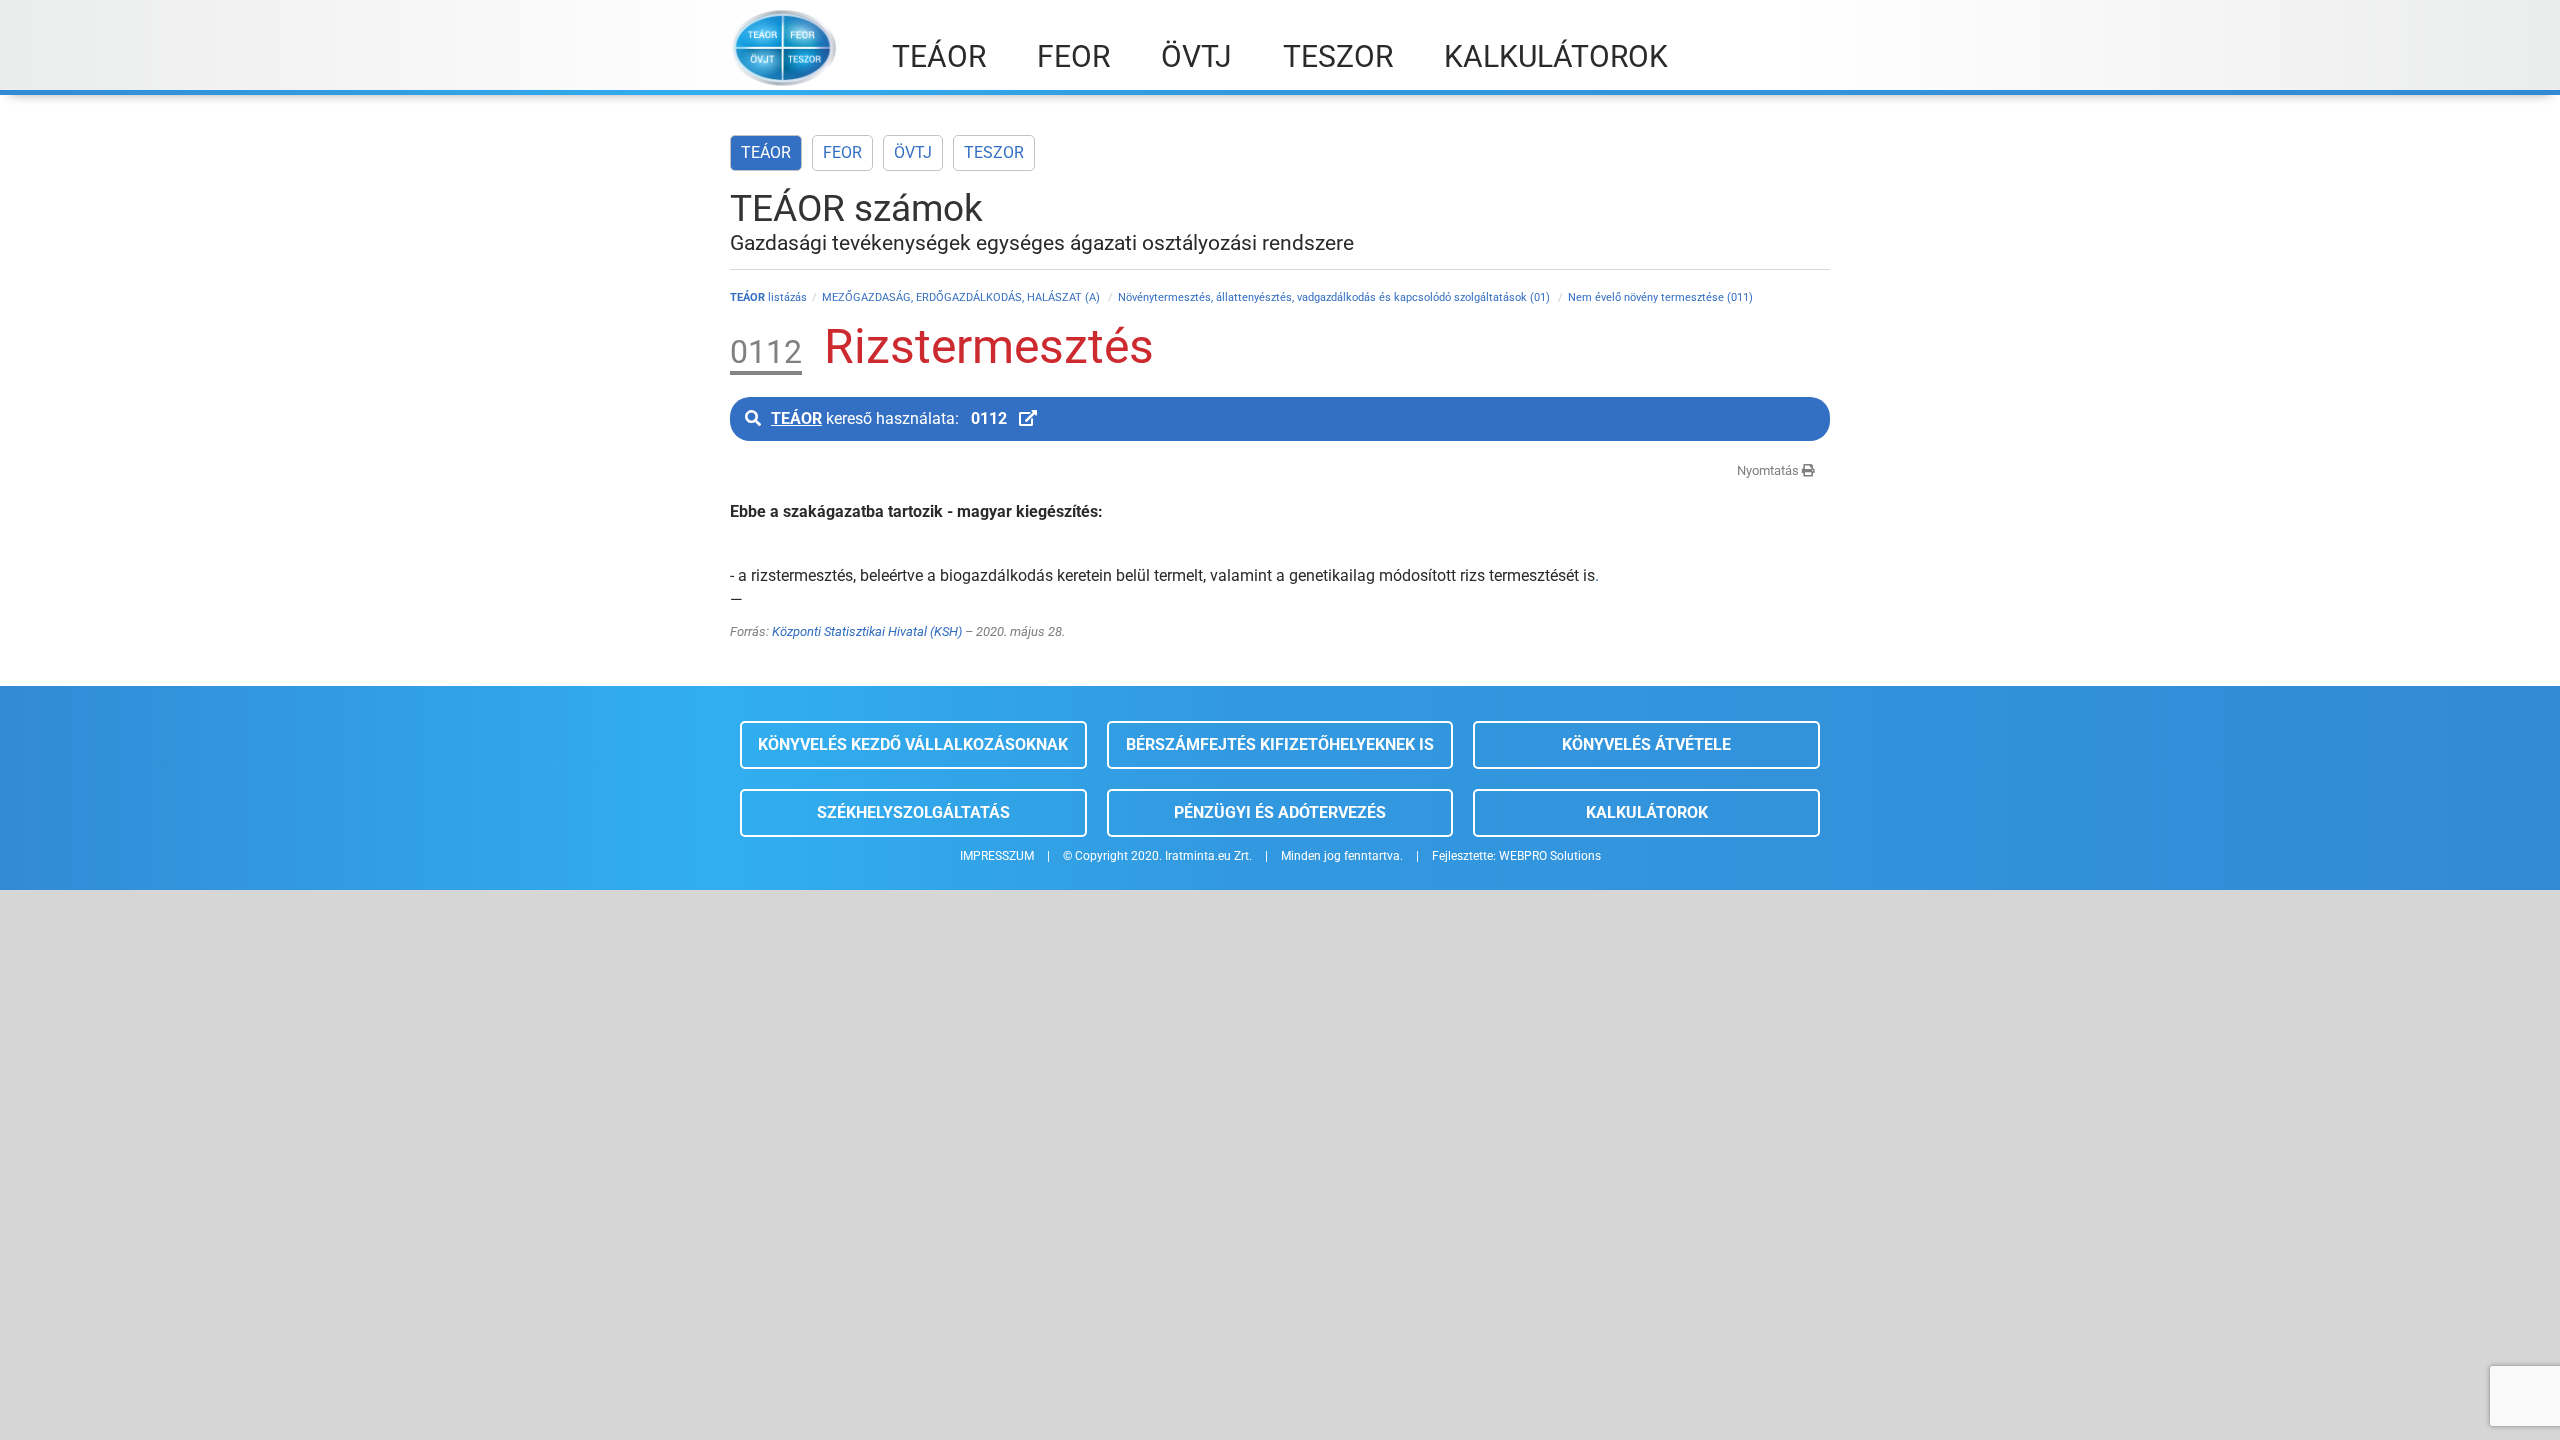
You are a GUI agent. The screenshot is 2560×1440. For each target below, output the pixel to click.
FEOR (842, 152)
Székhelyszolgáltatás (913, 812)
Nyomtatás (1769, 470)
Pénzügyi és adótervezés (1280, 812)
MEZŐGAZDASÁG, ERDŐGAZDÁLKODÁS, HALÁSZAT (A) (962, 297)
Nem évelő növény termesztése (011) (1660, 297)
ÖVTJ (913, 152)
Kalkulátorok (1647, 812)
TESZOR (994, 152)
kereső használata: (889, 418)
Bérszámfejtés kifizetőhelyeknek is (1280, 744)
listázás (768, 297)
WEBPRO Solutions (1550, 856)
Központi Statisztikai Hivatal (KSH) (867, 631)
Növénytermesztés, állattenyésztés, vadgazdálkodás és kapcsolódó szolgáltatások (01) (1335, 297)
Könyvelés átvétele (1646, 744)
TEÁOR (766, 152)
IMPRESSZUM (997, 856)
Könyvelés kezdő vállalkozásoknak (913, 744)
